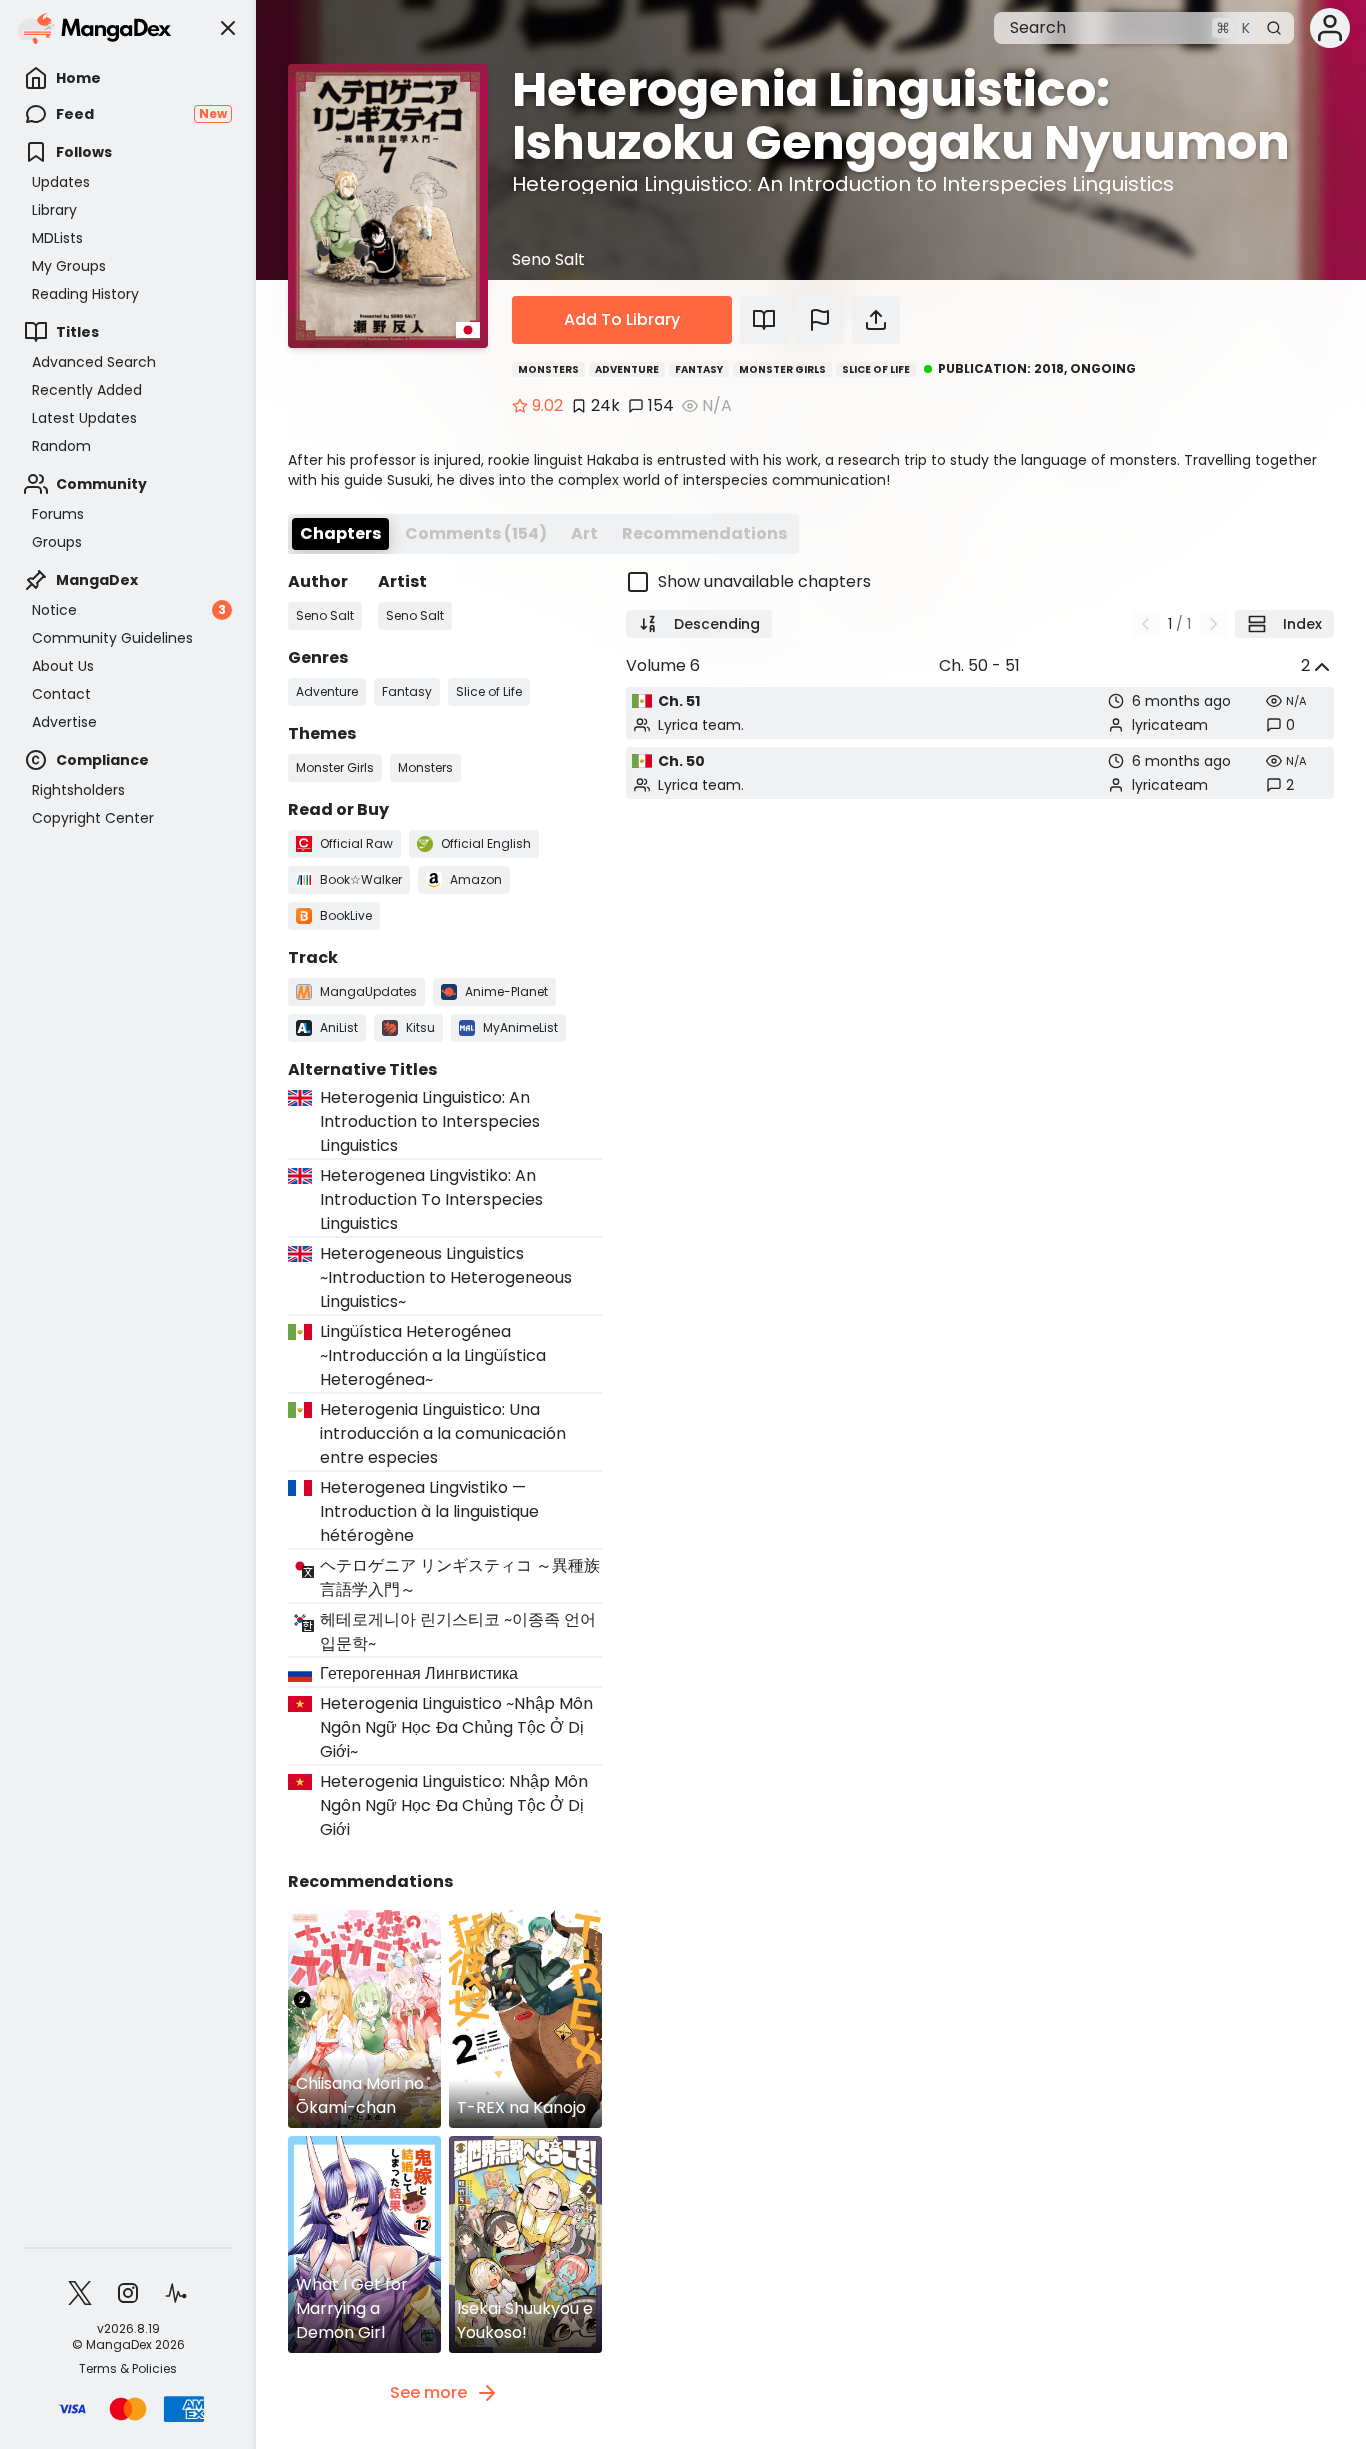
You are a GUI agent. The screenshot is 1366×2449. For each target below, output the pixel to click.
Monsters (548, 369)
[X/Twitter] (80, 2293)
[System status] (176, 2293)
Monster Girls (782, 369)
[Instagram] (128, 2293)
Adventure (627, 369)
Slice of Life (876, 369)
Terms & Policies (128, 2369)
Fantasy (699, 369)
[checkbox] (980, 582)
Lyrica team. (701, 725)
